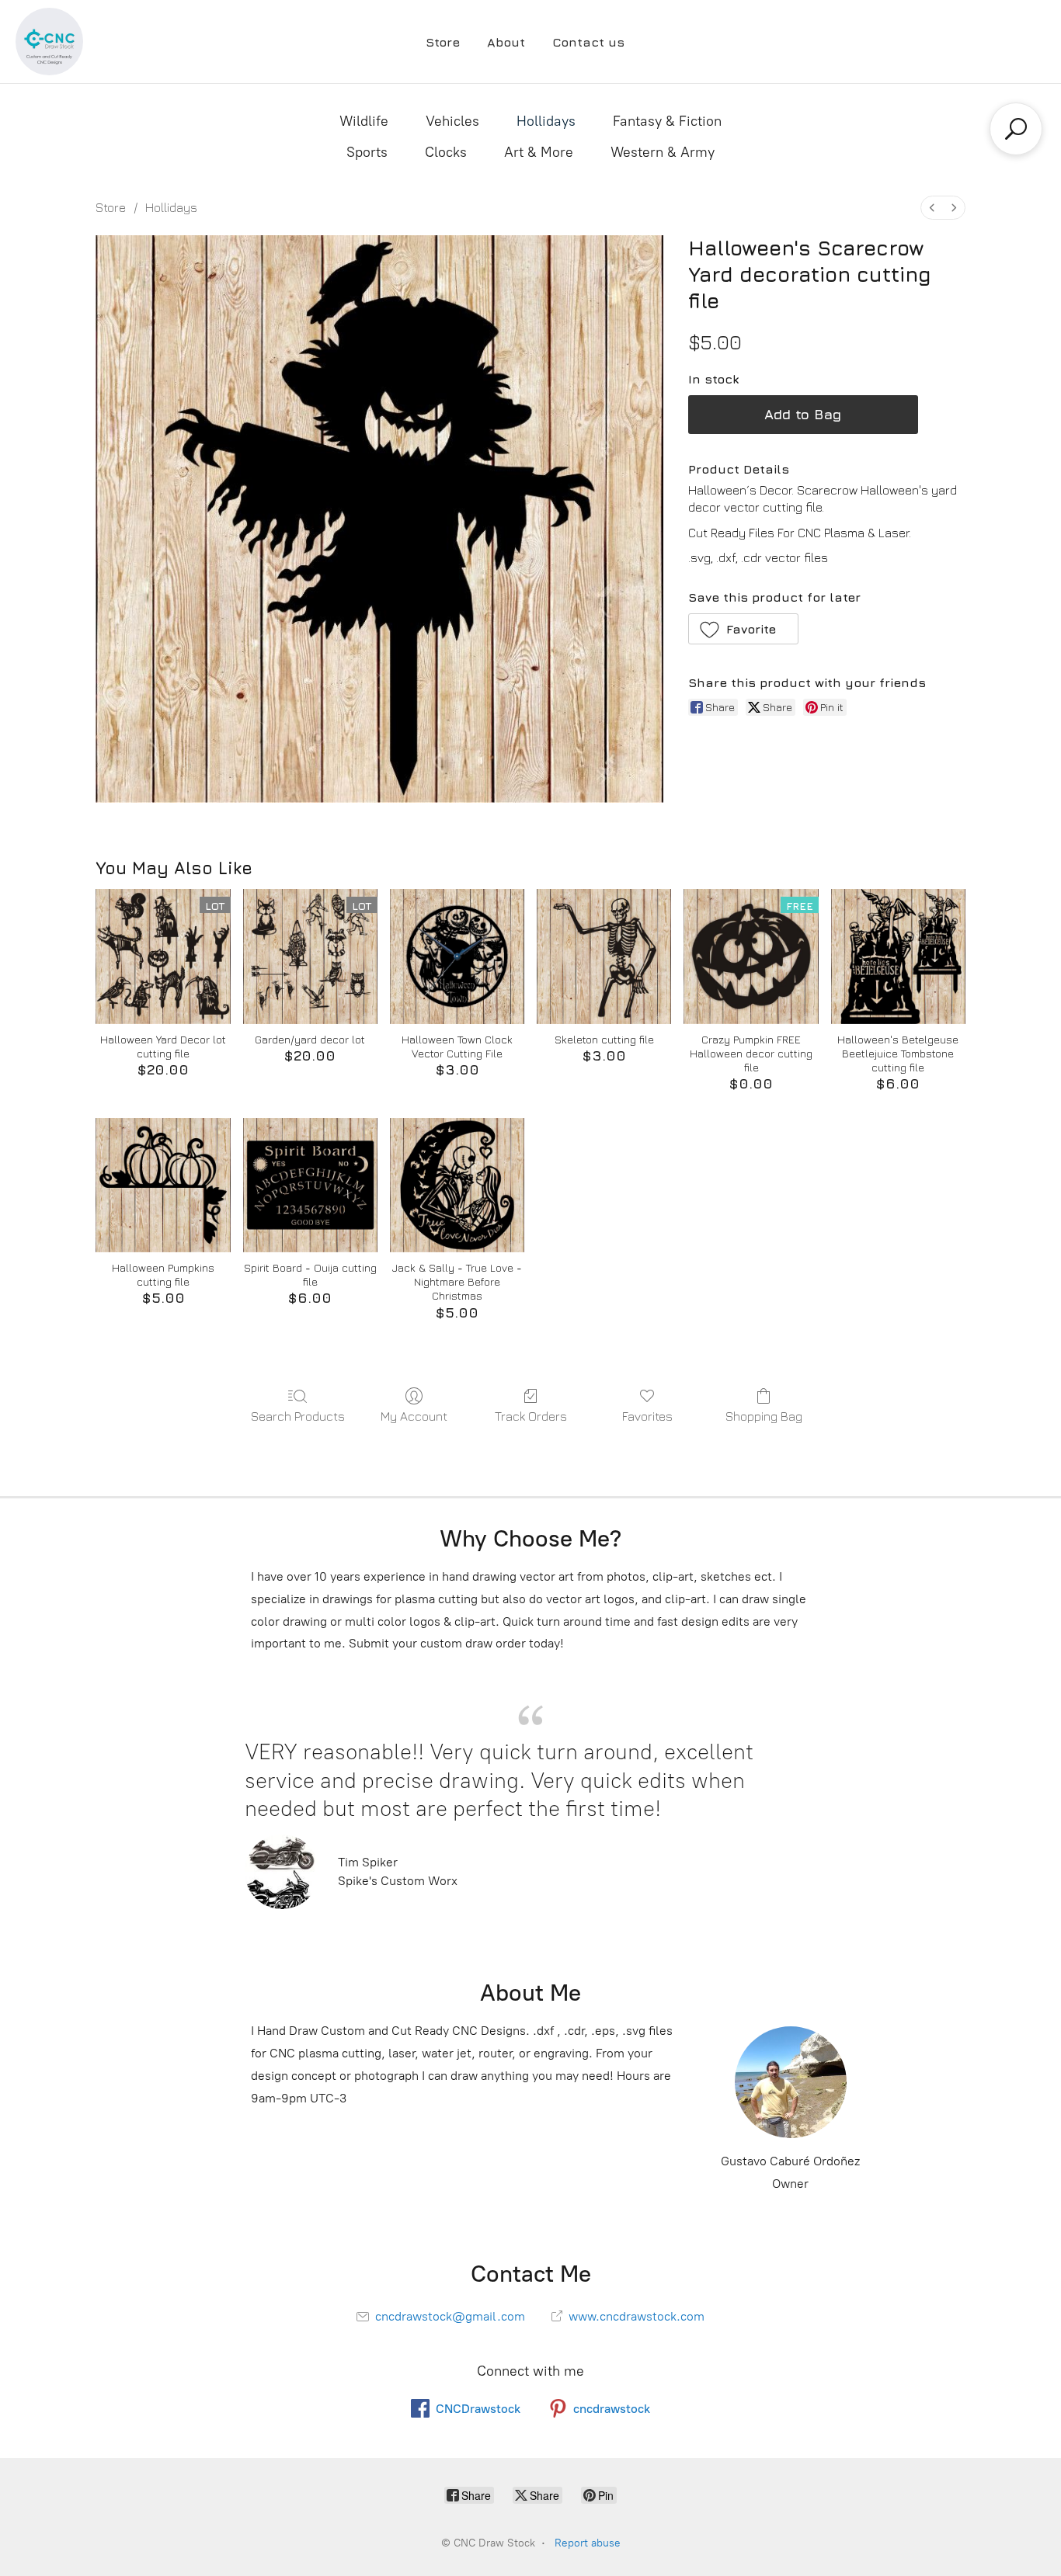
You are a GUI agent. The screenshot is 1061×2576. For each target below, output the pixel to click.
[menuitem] (932, 208)
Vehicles (452, 121)
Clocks (446, 152)
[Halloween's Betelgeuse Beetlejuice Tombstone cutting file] (898, 956)
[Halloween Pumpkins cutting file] (163, 1185)
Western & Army (663, 152)
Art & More (539, 152)
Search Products (298, 1416)
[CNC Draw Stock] (49, 42)
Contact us (588, 42)
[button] (744, 629)
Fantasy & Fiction (667, 121)
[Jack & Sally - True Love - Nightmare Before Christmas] (457, 1185)
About (506, 42)
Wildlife (364, 121)
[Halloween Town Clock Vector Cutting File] (457, 956)
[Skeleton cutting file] (604, 956)
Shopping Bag (764, 1416)
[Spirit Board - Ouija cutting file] (310, 1185)
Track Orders (531, 1416)
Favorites (647, 1416)
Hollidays (546, 121)
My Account (414, 1416)
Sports (367, 152)
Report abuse (588, 2543)
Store (443, 42)
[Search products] (1016, 129)
